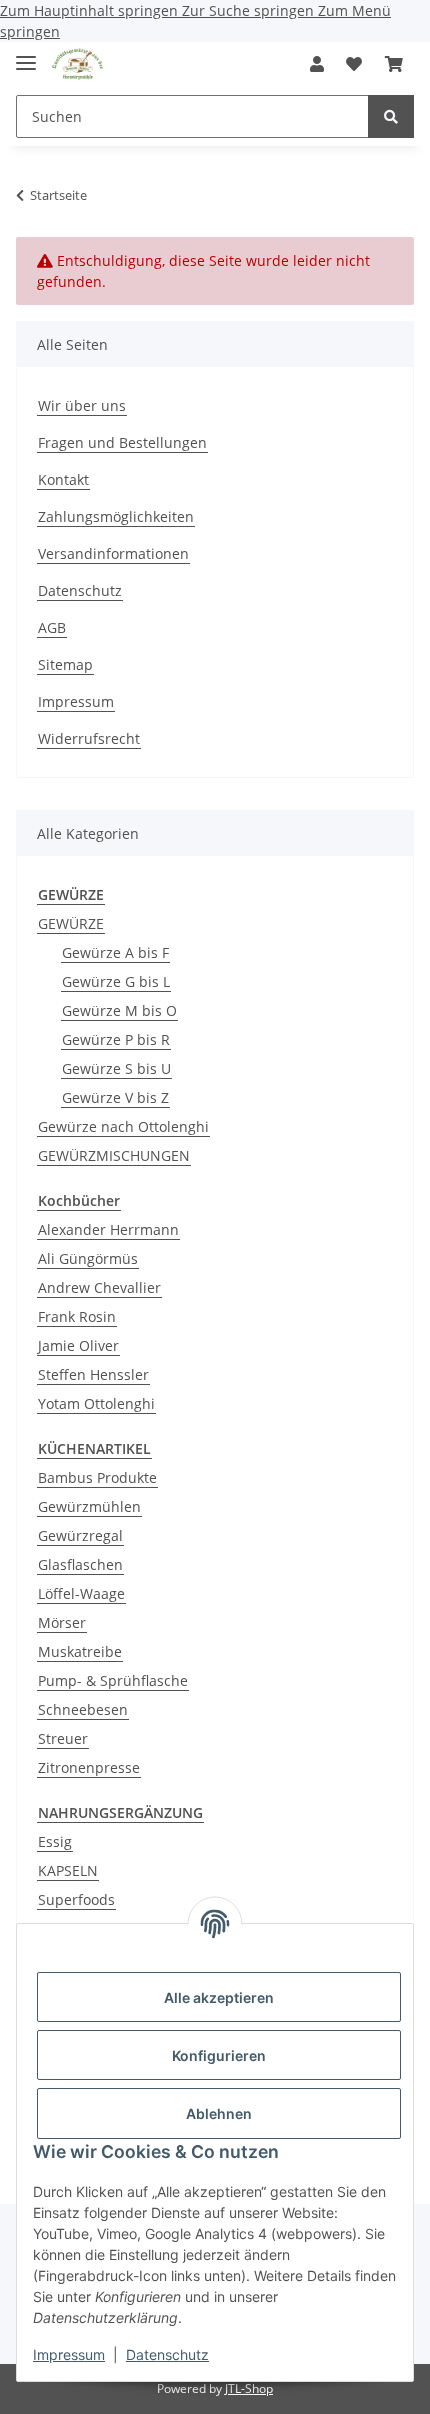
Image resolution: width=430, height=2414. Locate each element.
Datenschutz (167, 2354)
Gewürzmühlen (89, 1506)
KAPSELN (68, 1870)
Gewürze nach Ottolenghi (123, 1126)
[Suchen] (391, 116)
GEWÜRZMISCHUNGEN (114, 1155)
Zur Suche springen (250, 10)
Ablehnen (219, 2113)
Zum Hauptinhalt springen (91, 10)
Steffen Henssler (93, 1374)
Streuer (63, 1738)
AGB (52, 627)
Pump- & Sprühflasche (113, 1680)
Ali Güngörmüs (88, 1258)
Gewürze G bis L (116, 981)
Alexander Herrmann (108, 1229)
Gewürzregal (80, 1535)
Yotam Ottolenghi (96, 1403)
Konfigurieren (219, 2055)
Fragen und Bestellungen (122, 442)
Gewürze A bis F (115, 952)
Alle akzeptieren (219, 1997)
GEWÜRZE (71, 923)
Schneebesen (83, 1709)
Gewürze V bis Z (115, 1097)
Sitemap (65, 664)
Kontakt (63, 479)
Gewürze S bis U (116, 1068)
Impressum (69, 2354)
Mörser (62, 1622)
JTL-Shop (249, 2388)
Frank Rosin (77, 1316)
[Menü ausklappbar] (26, 54)
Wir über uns (82, 405)
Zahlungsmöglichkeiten (116, 516)
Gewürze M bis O (119, 1010)
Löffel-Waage (81, 1593)
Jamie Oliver (78, 1345)
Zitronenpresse (89, 1767)
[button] (317, 64)
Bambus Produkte (97, 1477)
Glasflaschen (80, 1564)
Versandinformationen (113, 553)
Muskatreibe (80, 1651)
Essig (55, 1841)
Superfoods (76, 1899)
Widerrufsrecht (89, 738)
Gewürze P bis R (116, 1039)
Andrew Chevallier (99, 1287)
